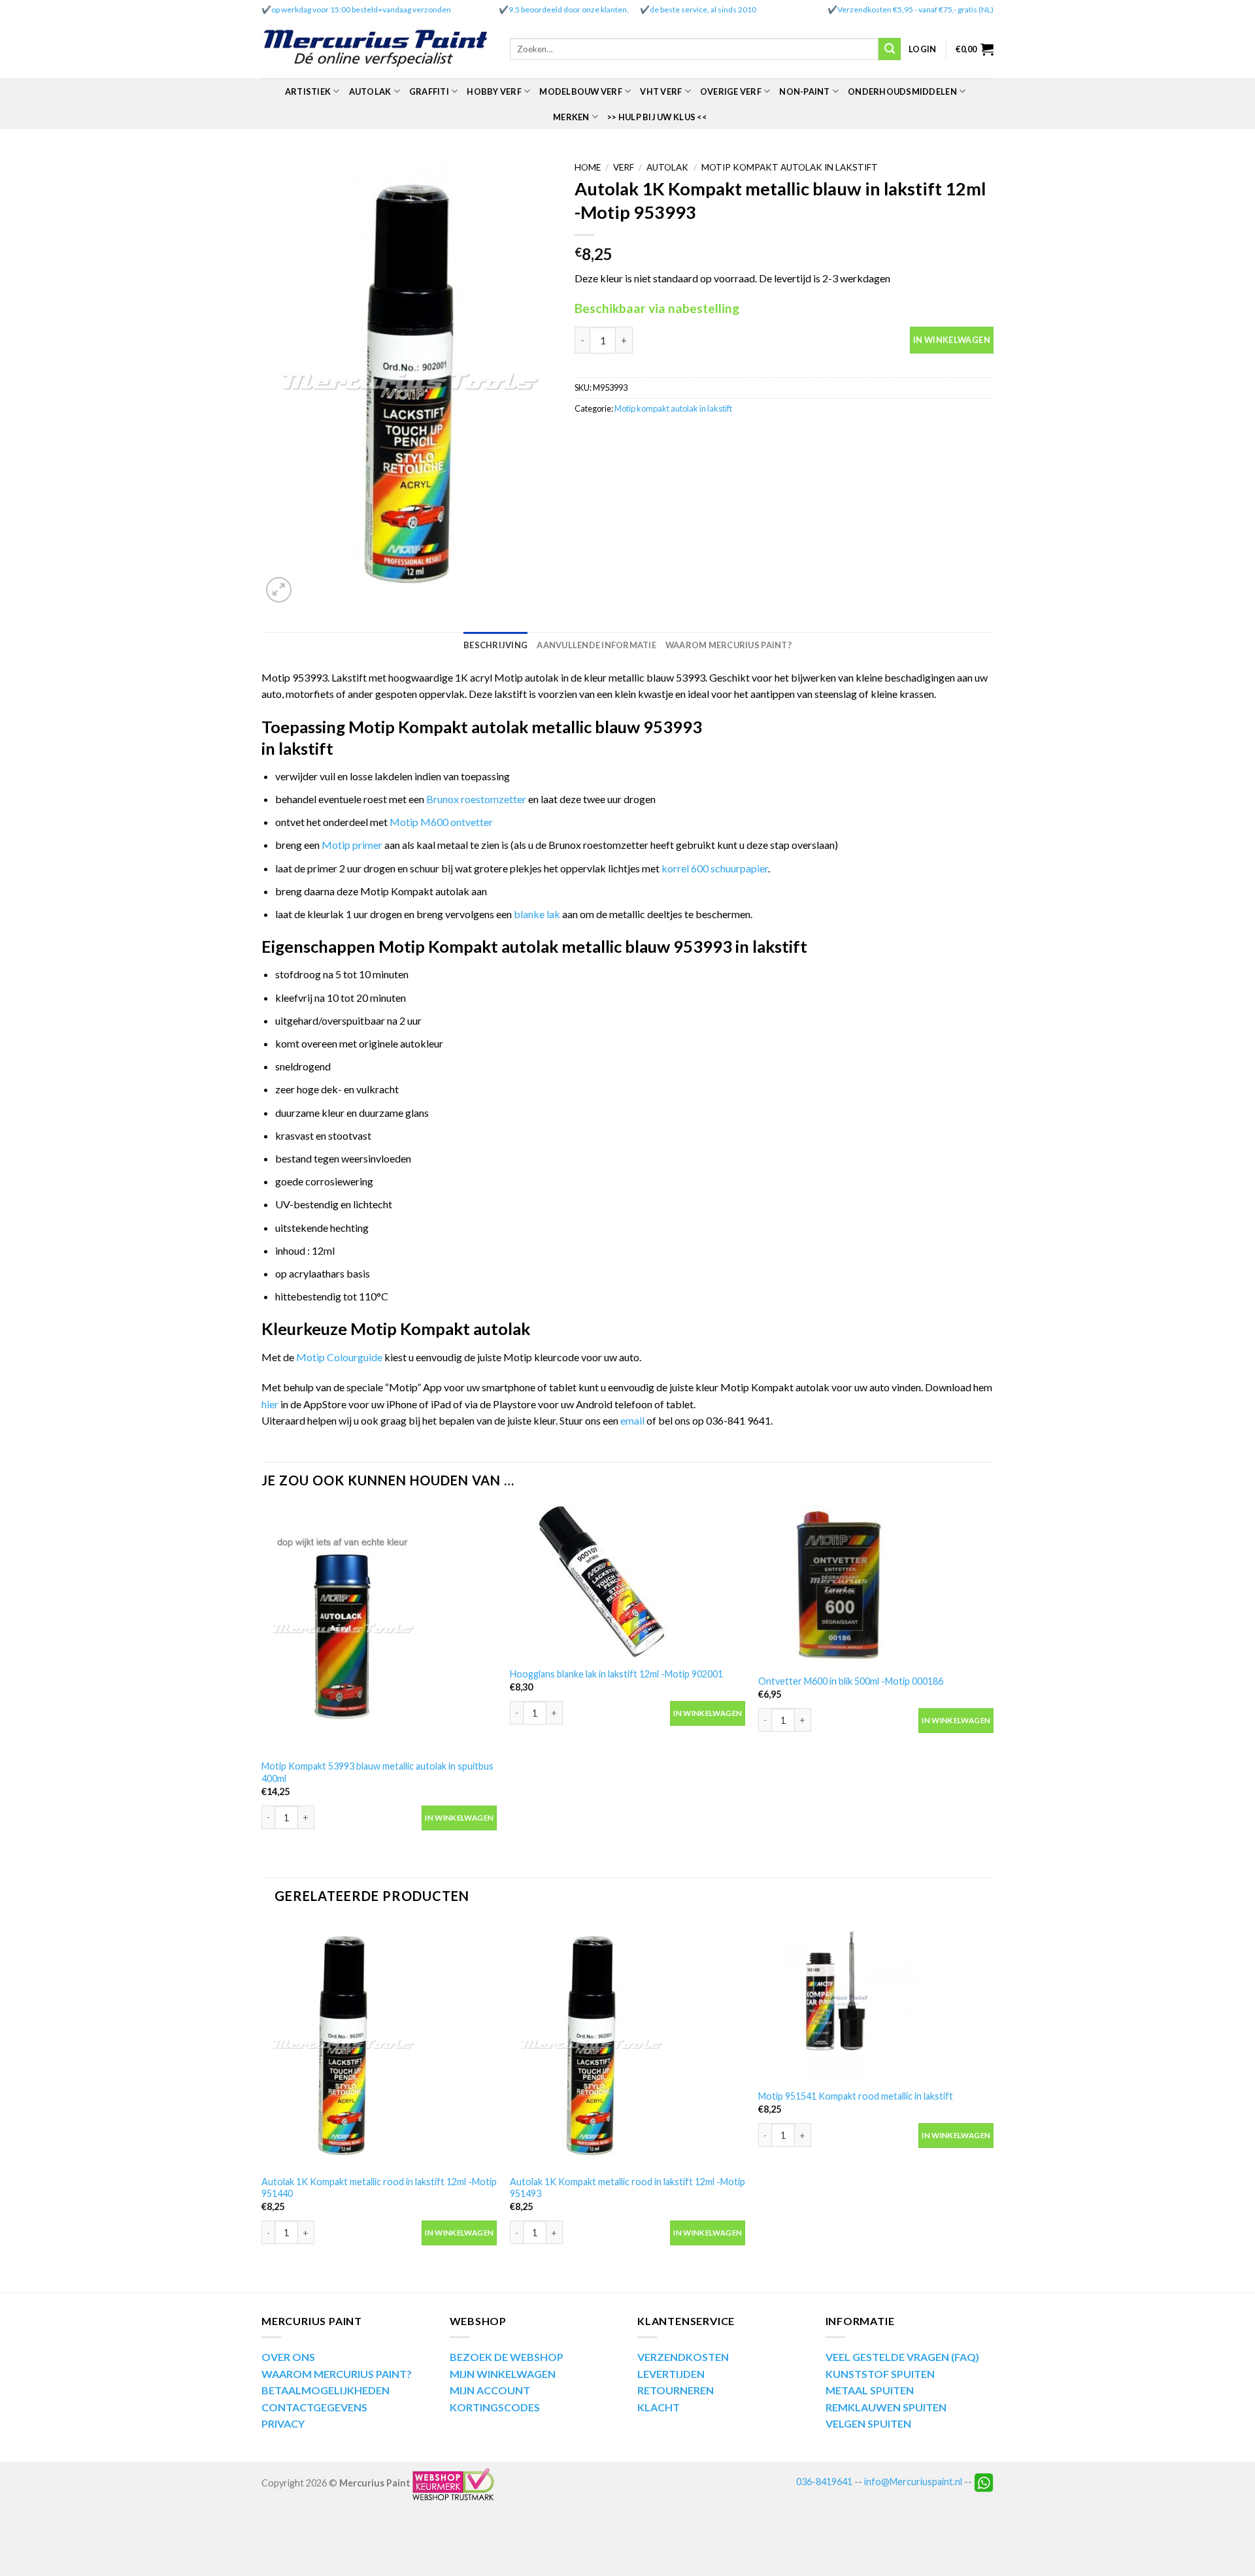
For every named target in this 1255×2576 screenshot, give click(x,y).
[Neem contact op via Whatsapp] (984, 2482)
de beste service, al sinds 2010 (703, 9)
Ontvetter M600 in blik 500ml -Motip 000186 (851, 1681)
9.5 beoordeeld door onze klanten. (569, 9)
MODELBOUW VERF (581, 91)
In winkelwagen (952, 340)
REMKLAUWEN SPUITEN (886, 2407)
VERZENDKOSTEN (683, 2357)
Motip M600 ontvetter (441, 822)
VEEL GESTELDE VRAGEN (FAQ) (902, 2357)
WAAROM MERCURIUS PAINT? (337, 2374)
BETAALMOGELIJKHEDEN (326, 2390)
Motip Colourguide (339, 1357)
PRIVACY (283, 2423)
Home (588, 167)
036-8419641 (824, 2482)
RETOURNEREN (676, 2390)
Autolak (667, 167)
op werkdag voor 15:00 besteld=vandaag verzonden (361, 9)
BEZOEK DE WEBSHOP (507, 2357)
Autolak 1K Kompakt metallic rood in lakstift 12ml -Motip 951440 (379, 2188)
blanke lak (537, 914)
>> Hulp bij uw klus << (657, 117)
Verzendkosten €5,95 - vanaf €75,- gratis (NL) (915, 9)
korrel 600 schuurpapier (715, 868)
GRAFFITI (429, 91)
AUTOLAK (370, 91)
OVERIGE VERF (731, 91)
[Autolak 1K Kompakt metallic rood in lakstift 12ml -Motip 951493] (627, 2044)
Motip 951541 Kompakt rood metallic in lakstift (856, 2096)
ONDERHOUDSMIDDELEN (902, 91)
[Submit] (890, 49)
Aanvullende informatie (596, 645)
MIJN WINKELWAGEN (503, 2374)
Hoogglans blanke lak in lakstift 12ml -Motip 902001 (616, 1674)
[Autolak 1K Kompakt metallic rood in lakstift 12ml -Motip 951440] (379, 2044)
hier (270, 1404)
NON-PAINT (804, 91)
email (633, 1420)
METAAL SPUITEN (870, 2390)
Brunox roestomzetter (476, 799)
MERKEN (571, 117)
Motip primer (352, 845)
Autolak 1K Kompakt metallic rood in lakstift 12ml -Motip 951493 (627, 2188)
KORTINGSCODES (495, 2407)
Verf (624, 167)
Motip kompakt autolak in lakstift (790, 167)
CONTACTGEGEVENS (314, 2407)
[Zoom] (279, 590)
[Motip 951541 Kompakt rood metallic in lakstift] (876, 2001)
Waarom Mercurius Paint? (728, 645)
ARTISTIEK (308, 91)
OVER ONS (288, 2357)
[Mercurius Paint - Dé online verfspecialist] (376, 49)
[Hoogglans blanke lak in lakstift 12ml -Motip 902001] (627, 1581)
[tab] (495, 645)
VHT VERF (661, 91)
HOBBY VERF (494, 91)
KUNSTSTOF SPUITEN (880, 2374)
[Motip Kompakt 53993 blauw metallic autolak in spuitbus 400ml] (379, 1628)
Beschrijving (495, 645)
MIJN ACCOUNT (490, 2390)
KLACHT (659, 2407)
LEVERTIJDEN (671, 2374)
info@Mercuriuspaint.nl (913, 2482)
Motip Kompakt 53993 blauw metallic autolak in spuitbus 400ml (377, 1772)
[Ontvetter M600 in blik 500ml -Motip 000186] (876, 1585)
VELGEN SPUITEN (868, 2423)
